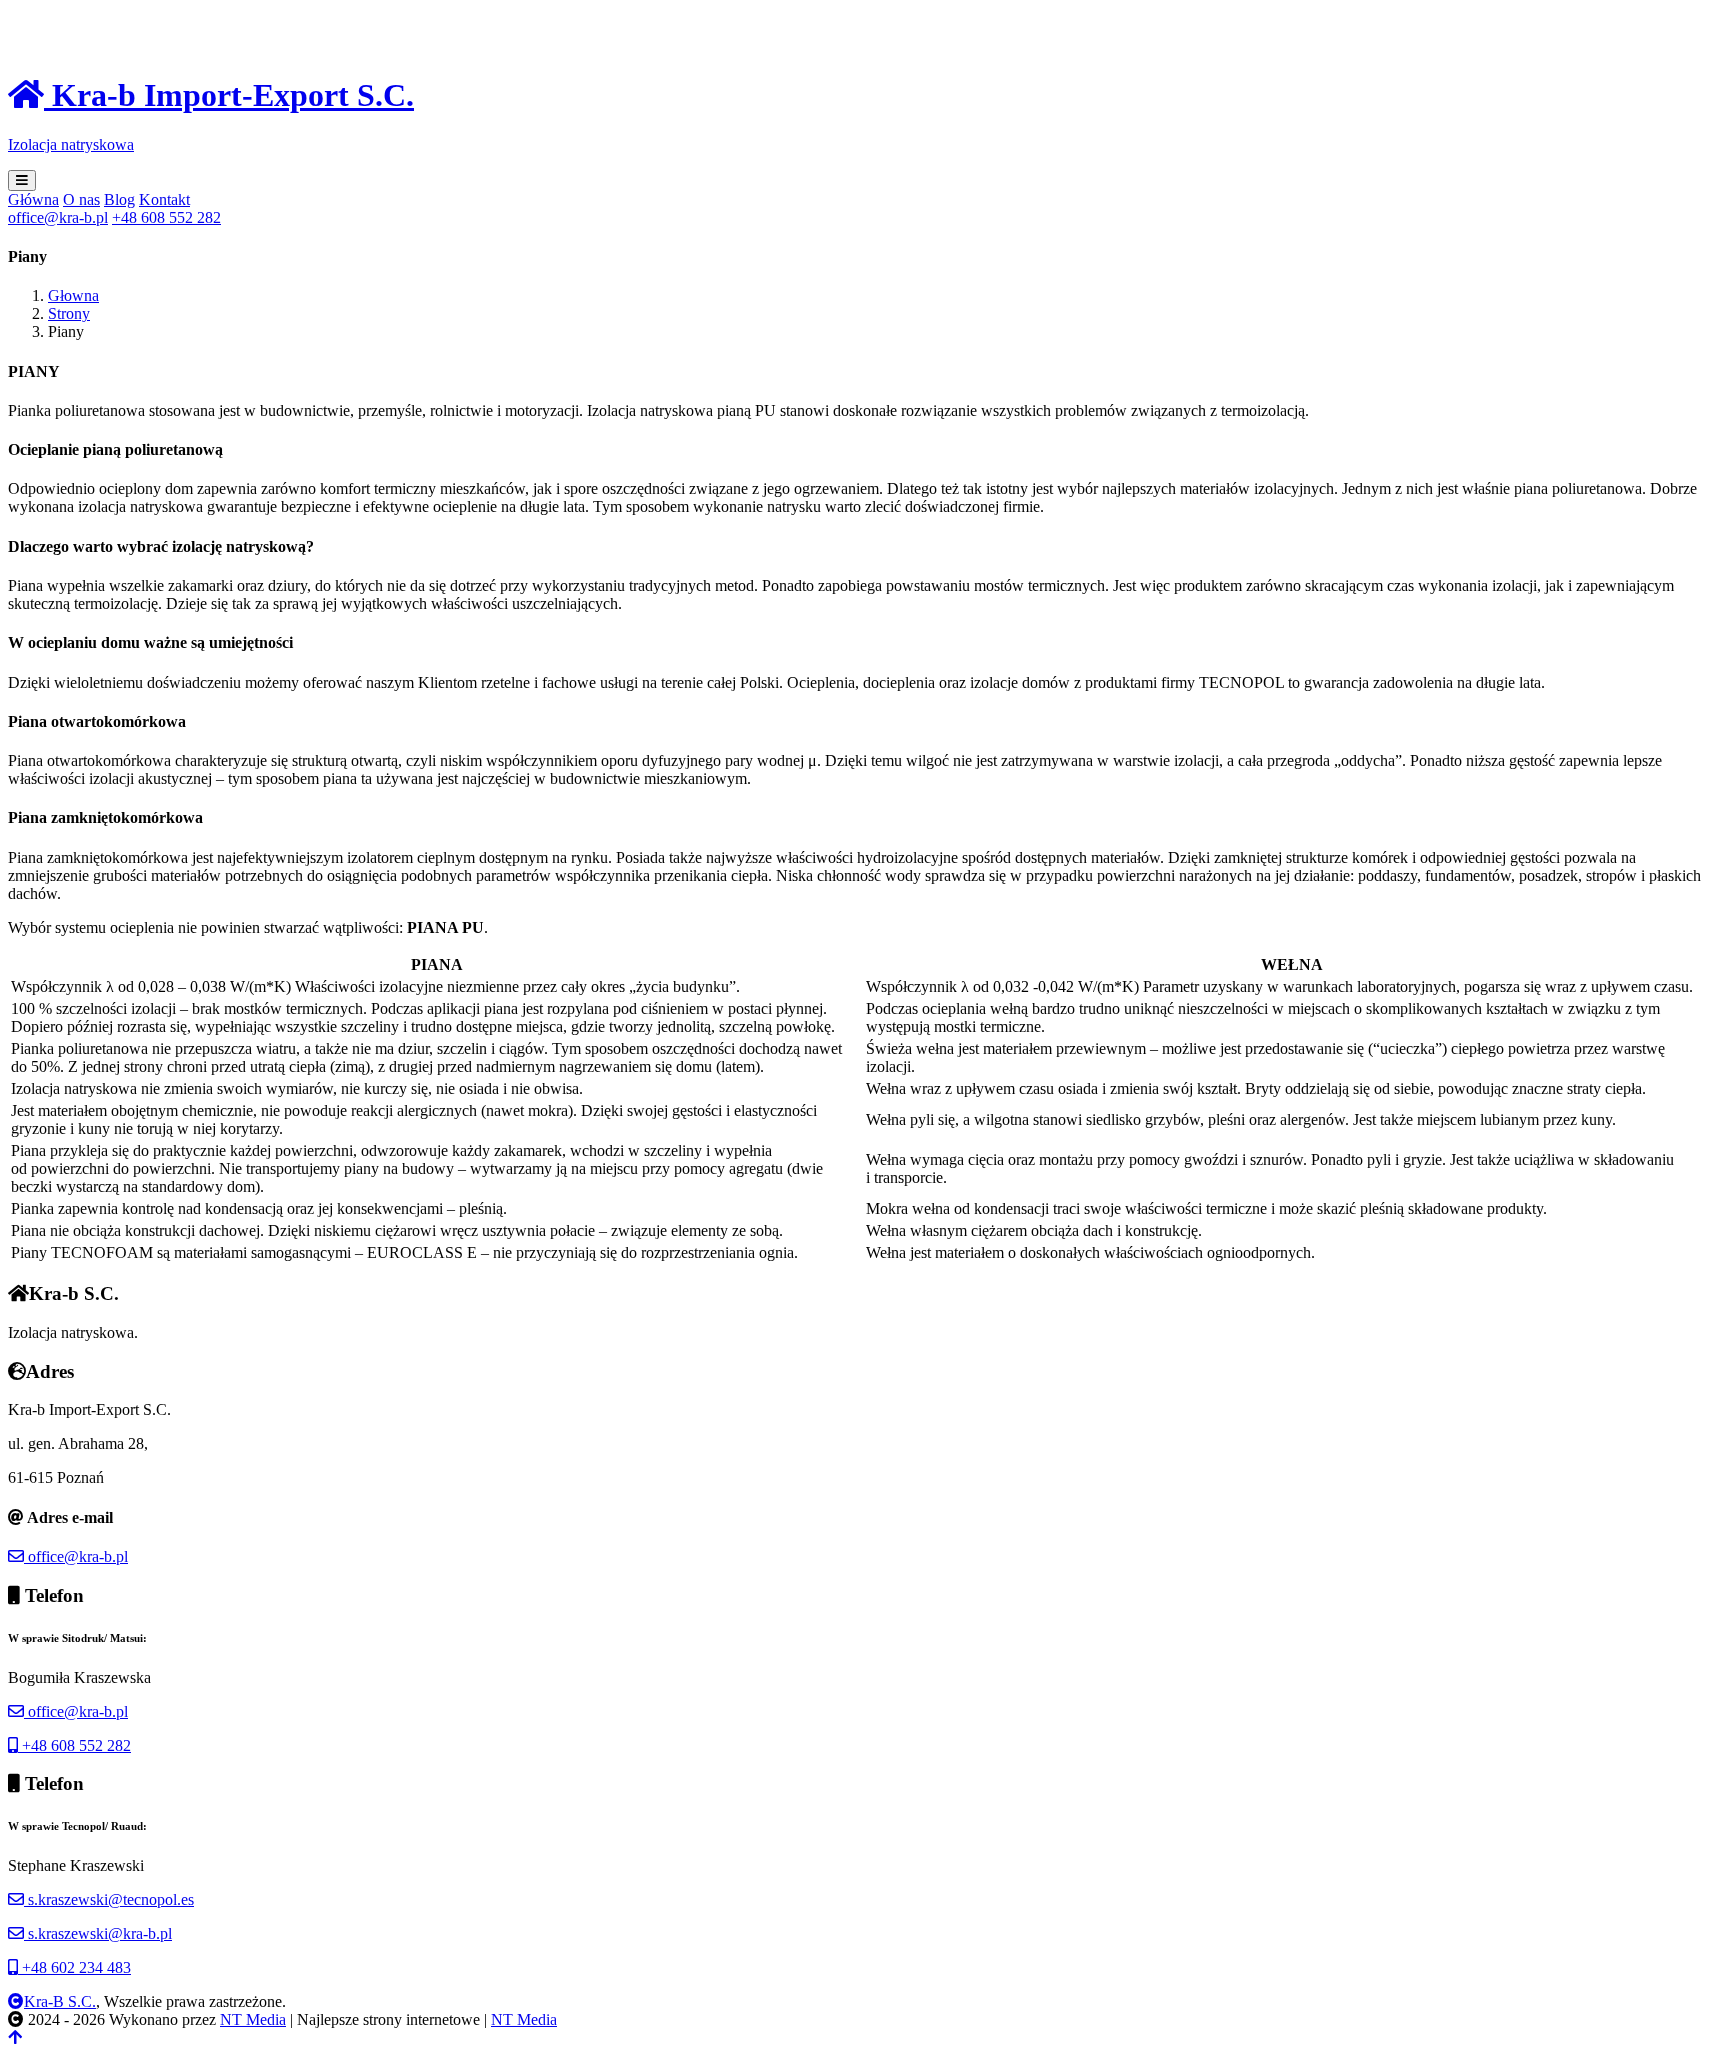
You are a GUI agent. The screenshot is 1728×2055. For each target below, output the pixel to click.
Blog (119, 199)
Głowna (73, 295)
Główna (33, 199)
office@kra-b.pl (76, 1556)
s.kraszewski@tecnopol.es (109, 1899)
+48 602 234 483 (74, 1967)
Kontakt (164, 199)
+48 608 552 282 (74, 1745)
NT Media (253, 2019)
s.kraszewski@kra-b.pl (98, 1933)
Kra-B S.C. (60, 2001)
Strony (69, 313)
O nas (81, 199)
